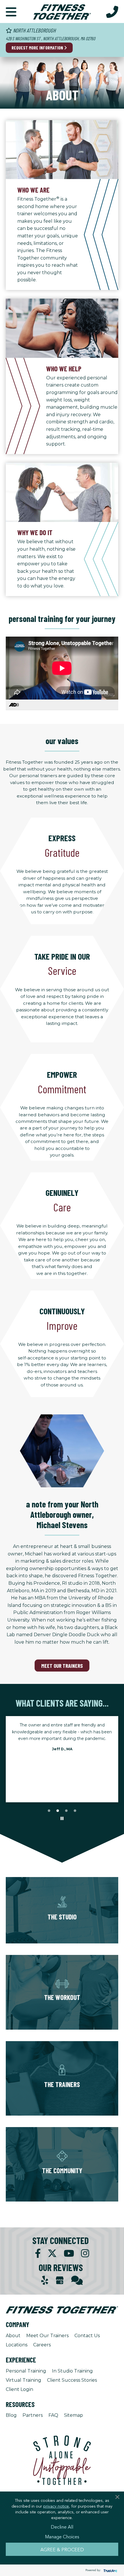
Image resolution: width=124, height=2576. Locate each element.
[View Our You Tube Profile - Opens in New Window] (69, 2253)
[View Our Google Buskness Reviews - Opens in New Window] (60, 2281)
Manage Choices (62, 2536)
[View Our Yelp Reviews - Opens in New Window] (45, 2280)
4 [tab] (75, 1811)
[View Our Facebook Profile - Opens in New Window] (38, 2253)
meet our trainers (62, 1666)
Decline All (62, 2527)
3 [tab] (66, 1811)
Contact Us (87, 2336)
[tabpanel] (62, 1739)
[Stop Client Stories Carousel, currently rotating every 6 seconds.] (62, 1819)
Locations (17, 2345)
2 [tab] (58, 1811)
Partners (33, 2415)
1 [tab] (49, 1811)
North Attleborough (34, 30)
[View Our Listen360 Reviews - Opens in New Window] (77, 2280)
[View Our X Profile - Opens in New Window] (52, 2253)
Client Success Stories (72, 2380)
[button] (11, 11)
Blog (11, 2415)
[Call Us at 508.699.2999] (112, 11)
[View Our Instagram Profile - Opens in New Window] (85, 2253)
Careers (42, 2345)
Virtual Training (24, 2380)
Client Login (19, 2389)
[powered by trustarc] (110, 2570)
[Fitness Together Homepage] (62, 11)
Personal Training (26, 2371)
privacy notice (56, 2506)
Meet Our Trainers (47, 2336)
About (13, 2336)
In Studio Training (72, 2371)
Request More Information (38, 48)
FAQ (53, 2415)
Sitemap (74, 2415)
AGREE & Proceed (62, 2549)
